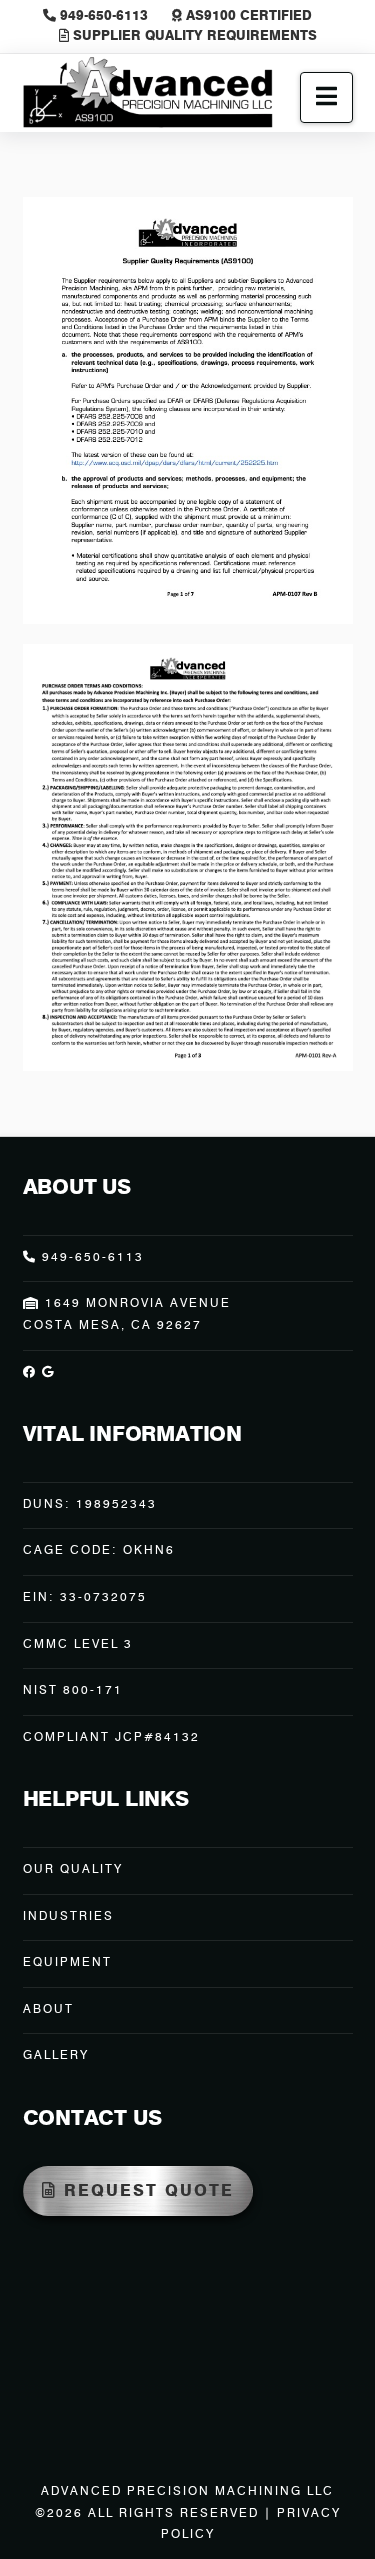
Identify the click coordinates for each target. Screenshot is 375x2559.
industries (68, 1917)
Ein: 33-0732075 (85, 1598)
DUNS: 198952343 (90, 1505)
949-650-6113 (104, 16)
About (48, 2010)
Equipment (67, 1963)
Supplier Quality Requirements (193, 36)
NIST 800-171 (73, 1691)
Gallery (56, 2056)
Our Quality (73, 1870)
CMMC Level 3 (78, 1645)
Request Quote (149, 2192)
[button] (326, 97)
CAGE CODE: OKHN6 (99, 1551)
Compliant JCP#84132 (111, 1738)
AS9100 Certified (247, 16)
